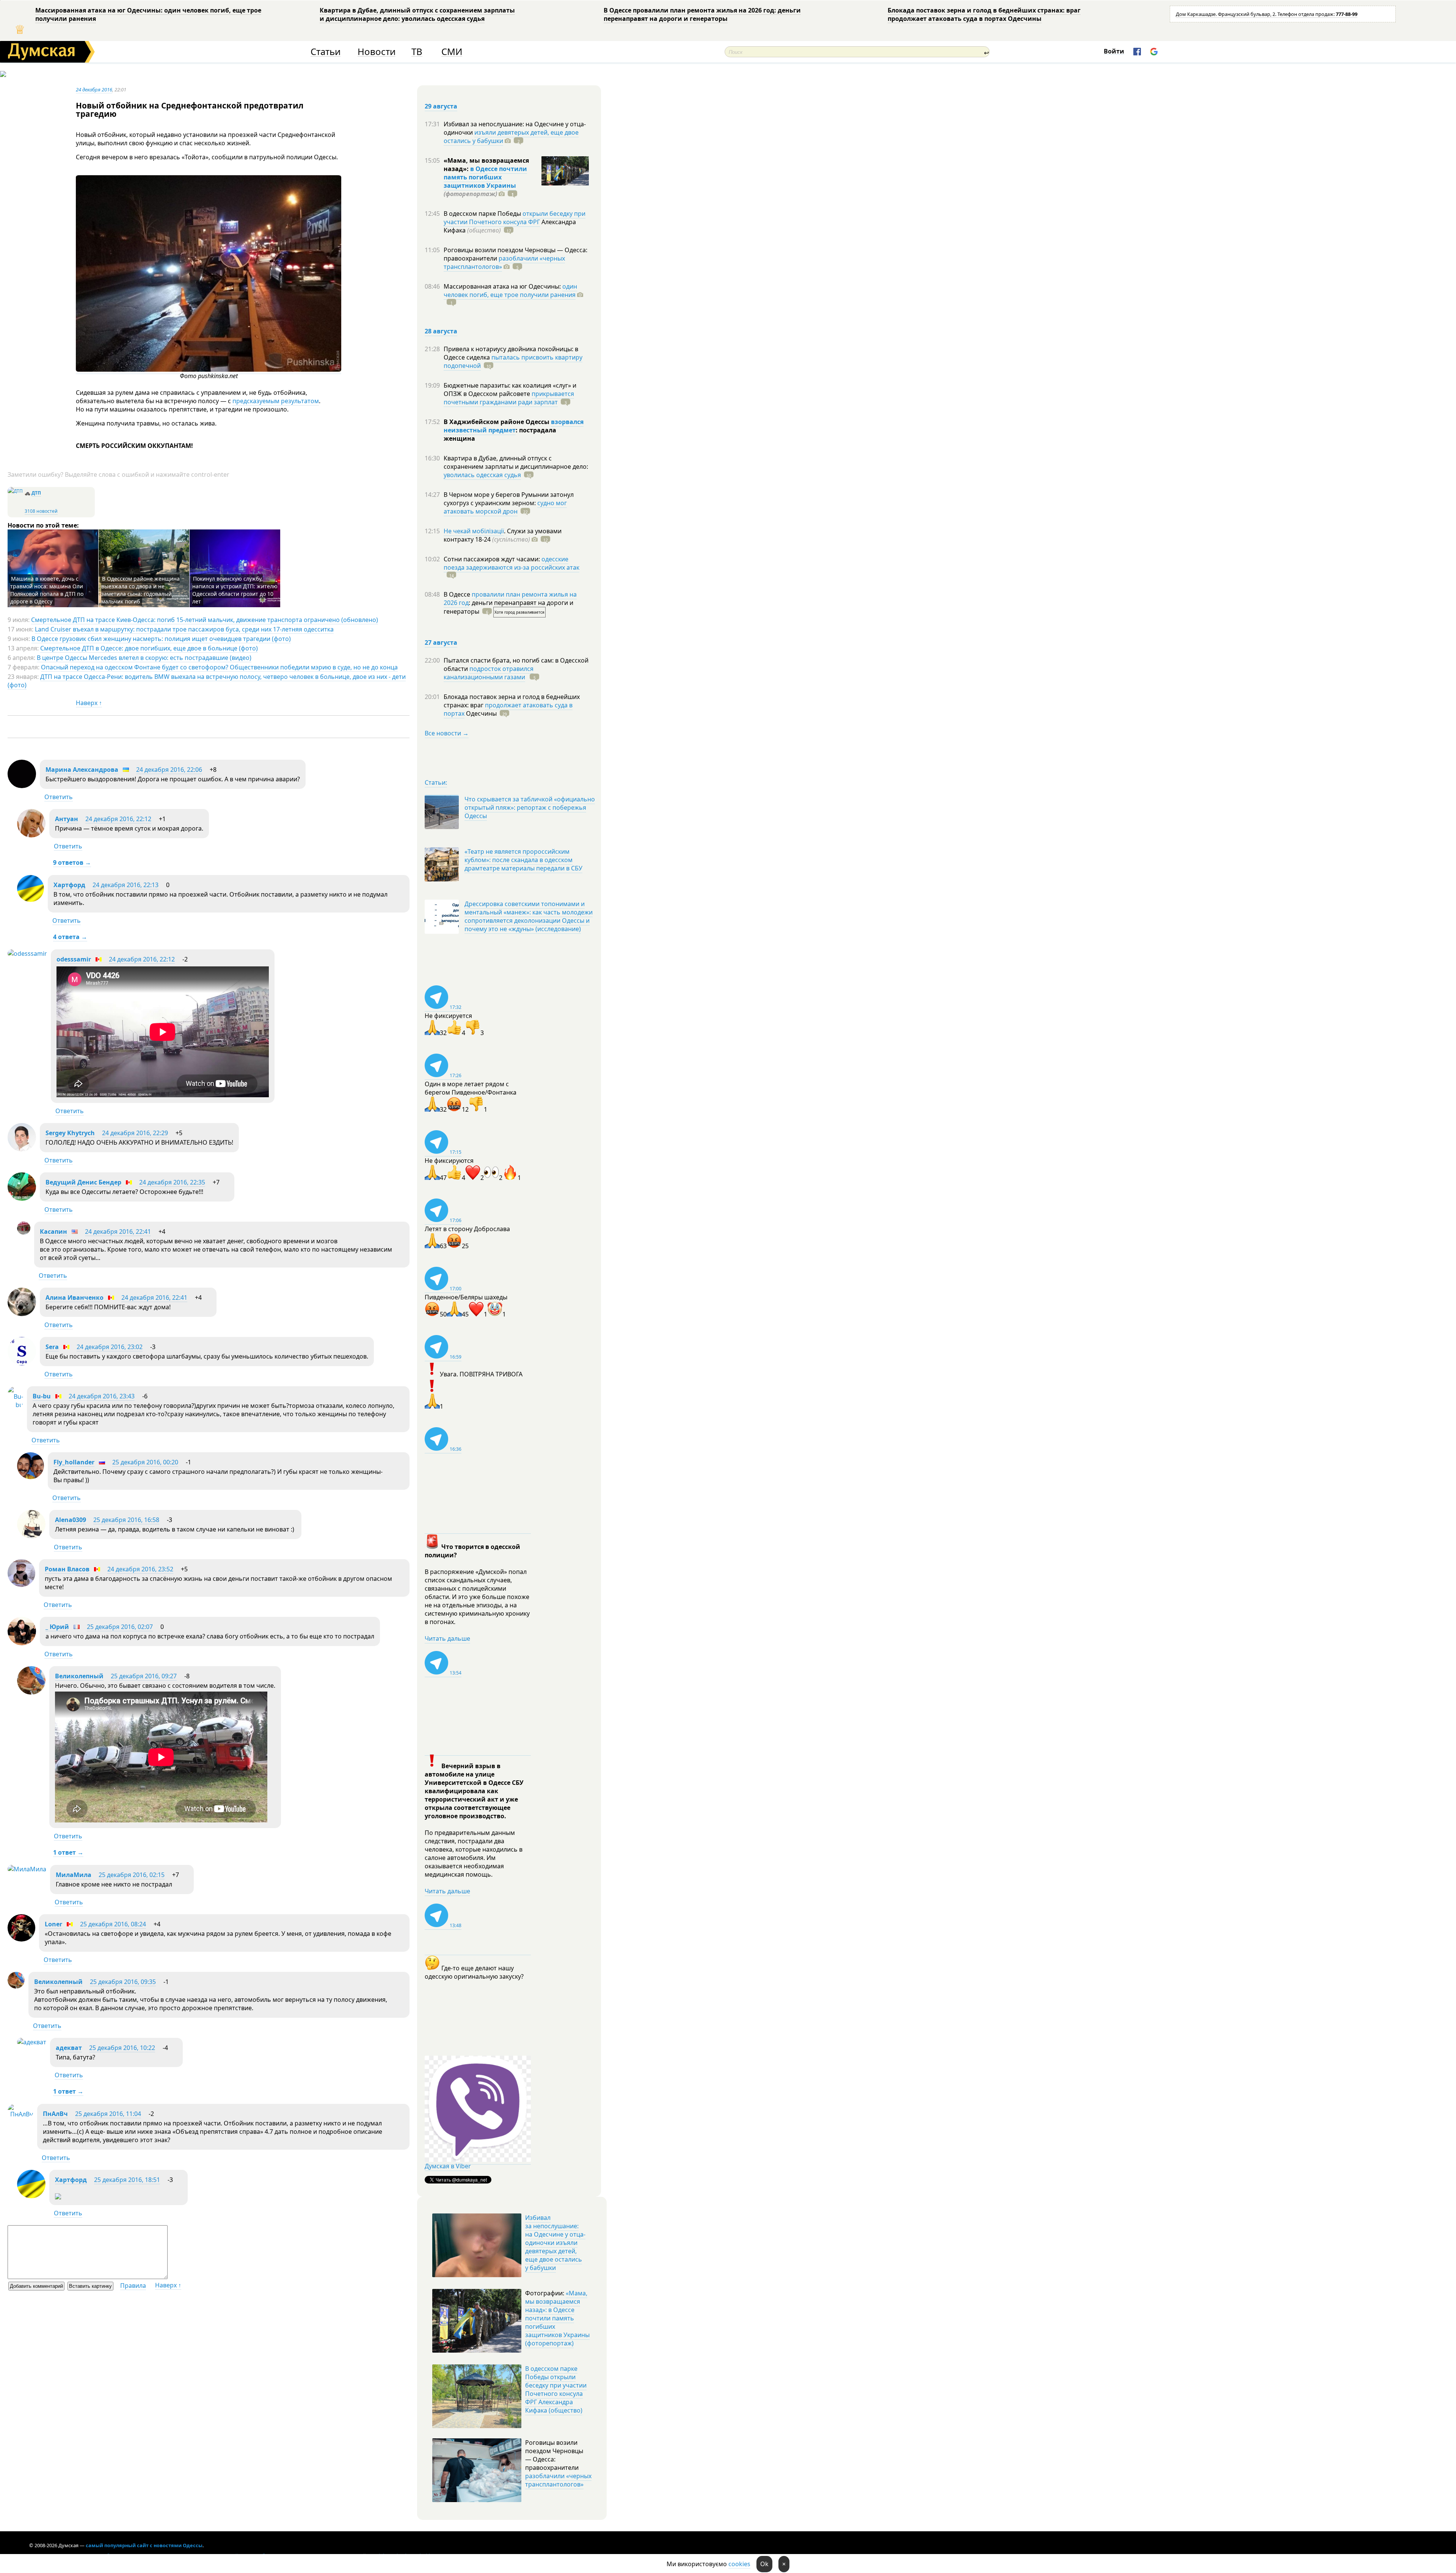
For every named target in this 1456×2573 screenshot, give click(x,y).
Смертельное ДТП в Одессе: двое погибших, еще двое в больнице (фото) (149, 648)
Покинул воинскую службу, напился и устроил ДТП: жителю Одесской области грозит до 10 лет (235, 590)
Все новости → (447, 733)
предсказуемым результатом (276, 401)
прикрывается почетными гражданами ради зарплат (509, 398)
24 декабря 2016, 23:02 (110, 1347)
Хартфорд (69, 885)
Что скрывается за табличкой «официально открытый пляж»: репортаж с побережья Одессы (530, 807)
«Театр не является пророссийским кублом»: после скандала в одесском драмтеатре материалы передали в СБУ (523, 860)
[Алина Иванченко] (22, 1314)
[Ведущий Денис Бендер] (22, 1199)
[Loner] (21, 1939)
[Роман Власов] (21, 1585)
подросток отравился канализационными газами (489, 673)
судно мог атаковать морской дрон (505, 507)
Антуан (67, 819)
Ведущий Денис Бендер (83, 1182)
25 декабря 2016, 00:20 (145, 1462)
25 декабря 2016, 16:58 (126, 1520)
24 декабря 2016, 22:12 (118, 819)
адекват (69, 2048)
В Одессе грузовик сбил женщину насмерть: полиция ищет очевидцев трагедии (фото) (161, 639)
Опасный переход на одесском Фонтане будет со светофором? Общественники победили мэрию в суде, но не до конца (219, 667)
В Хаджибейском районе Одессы (497, 422)
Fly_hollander (74, 1462)
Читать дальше (447, 1638)
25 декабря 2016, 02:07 (120, 1627)
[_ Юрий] (22, 1643)
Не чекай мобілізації (474, 531)
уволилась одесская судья (482, 475)
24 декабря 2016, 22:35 (172, 1182)
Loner (53, 1924)
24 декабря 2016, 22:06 (169, 770)
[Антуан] (31, 835)
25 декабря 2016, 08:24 (113, 1924)
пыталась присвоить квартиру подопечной (513, 361)
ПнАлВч (55, 2114)
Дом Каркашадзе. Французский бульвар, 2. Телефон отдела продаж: (1267, 14)
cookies (739, 2564)
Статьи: (436, 782)
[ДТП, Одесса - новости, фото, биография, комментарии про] (15, 491)
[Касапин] (24, 1232)
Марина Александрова (82, 770)
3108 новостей (41, 511)
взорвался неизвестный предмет (514, 426)
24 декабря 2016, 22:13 (126, 885)
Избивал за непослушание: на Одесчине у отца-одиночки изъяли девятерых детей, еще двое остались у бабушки (555, 2243)
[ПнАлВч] (20, 2114)
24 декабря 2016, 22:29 (135, 1133)
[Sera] (22, 1363)
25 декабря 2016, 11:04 (108, 2114)
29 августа (441, 106)
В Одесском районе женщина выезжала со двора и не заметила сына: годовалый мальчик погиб (140, 590)
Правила (133, 2286)
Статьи (326, 52)
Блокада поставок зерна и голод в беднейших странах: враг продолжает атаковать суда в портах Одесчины (984, 14)
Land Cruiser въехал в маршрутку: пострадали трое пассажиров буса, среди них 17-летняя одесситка (184, 629)
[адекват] (32, 2042)
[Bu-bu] (15, 1405)
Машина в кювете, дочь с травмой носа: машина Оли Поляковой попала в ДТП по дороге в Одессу (47, 590)
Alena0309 (71, 1520)
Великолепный (79, 1676)
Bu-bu (42, 1396)
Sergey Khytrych (70, 1133)
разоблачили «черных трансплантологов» (504, 262)
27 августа (441, 642)
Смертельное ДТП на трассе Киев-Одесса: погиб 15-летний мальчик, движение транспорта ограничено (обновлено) (205, 620)
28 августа (441, 331)
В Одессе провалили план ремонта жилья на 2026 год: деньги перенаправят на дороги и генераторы (702, 14)
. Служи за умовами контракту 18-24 (503, 535)
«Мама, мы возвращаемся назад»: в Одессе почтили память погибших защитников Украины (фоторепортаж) (557, 2318)
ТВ (417, 52)
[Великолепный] (31, 1692)
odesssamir (74, 959)
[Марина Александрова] (22, 786)
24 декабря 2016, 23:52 (140, 1569)
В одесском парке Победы (483, 214)
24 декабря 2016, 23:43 (102, 1396)
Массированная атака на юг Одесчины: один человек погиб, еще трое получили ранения (148, 14)
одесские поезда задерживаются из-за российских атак (511, 563)
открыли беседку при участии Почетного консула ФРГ (515, 218)
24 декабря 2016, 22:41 (118, 1232)
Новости (377, 52)
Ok (764, 2564)
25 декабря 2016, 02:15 (132, 1875)
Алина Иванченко (75, 1297)
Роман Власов (67, 1569)
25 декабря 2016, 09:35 (123, 1982)
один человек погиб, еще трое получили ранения (510, 291)
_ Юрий (57, 1627)
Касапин (53, 1232)
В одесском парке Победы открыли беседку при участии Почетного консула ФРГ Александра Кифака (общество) (556, 2389)
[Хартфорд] (31, 900)
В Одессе (458, 594)
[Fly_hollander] (31, 1477)
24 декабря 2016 (94, 90)
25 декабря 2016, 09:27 (144, 1676)
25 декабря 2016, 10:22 (122, 2048)
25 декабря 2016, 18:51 (127, 2180)
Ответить (59, 797)
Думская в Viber (448, 2166)
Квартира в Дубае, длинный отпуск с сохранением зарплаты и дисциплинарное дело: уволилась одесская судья (417, 14)
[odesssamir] (27, 953)
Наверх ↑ (89, 703)
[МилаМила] (27, 1869)
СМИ (452, 52)
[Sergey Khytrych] (22, 1149)
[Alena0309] (31, 1536)
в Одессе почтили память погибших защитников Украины (485, 177)
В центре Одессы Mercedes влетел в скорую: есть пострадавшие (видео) (144, 658)
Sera (52, 1347)
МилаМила (74, 1875)
